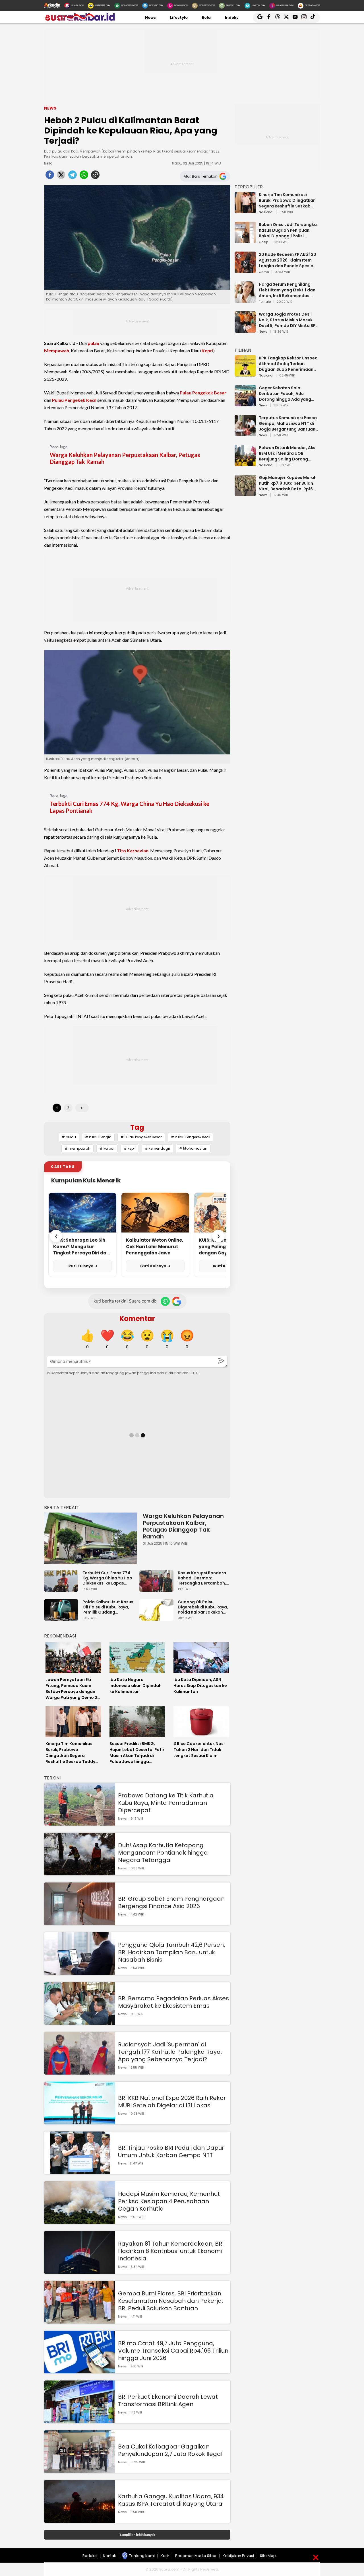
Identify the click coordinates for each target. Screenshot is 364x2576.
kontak (110, 2556)
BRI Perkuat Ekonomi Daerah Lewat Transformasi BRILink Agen (168, 2400)
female (265, 302)
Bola (206, 18)
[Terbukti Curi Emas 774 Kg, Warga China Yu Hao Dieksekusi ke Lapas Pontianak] (63, 1589)
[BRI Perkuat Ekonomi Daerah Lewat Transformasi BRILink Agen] (80, 2420)
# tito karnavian (193, 1148)
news (263, 332)
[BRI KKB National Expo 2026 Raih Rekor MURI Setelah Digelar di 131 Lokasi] (80, 2122)
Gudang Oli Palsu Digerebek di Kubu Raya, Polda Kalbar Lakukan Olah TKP (203, 1607)
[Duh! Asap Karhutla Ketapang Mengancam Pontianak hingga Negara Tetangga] (80, 1873)
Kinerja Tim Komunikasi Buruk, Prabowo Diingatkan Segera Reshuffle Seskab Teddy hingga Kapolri (287, 200)
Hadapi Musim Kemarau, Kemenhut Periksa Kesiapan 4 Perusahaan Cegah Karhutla (169, 2201)
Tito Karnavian (133, 850)
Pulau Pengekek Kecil (74, 400)
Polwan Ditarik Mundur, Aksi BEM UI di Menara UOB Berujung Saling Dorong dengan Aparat (288, 453)
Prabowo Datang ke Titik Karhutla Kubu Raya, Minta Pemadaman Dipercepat (166, 1803)
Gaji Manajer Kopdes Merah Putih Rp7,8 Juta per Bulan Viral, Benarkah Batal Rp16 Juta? (288, 483)
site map (268, 2556)
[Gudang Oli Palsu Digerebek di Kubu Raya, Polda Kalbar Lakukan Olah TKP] (158, 1618)
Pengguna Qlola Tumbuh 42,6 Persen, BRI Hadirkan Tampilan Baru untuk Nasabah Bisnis (171, 1952)
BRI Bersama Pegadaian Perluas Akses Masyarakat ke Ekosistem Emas (173, 2002)
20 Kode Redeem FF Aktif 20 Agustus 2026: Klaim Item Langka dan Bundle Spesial (288, 260)
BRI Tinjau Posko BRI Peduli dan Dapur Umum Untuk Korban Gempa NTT (171, 2151)
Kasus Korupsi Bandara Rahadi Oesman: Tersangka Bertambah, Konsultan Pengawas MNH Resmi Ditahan (202, 1578)
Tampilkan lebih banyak (137, 2535)
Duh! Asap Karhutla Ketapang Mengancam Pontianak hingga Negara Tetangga (163, 1853)
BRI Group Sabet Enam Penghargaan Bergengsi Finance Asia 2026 (171, 1902)
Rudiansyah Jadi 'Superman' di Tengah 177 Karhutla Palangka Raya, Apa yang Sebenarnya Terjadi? (170, 2052)
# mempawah (77, 1148)
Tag (137, 1127)
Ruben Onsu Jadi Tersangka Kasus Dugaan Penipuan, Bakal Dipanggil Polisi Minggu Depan (288, 230)
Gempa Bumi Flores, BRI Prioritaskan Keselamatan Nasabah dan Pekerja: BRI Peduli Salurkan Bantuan (170, 2301)
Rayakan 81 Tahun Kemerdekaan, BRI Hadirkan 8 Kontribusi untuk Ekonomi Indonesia (171, 2251)
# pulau (69, 1137)
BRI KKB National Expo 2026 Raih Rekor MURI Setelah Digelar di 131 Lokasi (172, 2102)
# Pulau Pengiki (98, 1137)
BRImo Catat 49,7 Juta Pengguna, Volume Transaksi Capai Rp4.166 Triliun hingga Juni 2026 (173, 2351)
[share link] (95, 176)
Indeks (232, 18)
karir (165, 2556)
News (150, 18)
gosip (263, 242)
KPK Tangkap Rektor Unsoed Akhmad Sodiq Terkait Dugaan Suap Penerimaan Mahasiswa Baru (288, 364)
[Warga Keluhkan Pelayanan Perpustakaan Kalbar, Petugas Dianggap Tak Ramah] (91, 1539)
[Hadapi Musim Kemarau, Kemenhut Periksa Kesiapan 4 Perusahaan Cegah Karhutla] (80, 2221)
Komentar (137, 1319)
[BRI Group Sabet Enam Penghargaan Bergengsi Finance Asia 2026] (80, 1922)
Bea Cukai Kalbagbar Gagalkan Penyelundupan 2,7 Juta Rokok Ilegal (170, 2450)
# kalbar (107, 1148)
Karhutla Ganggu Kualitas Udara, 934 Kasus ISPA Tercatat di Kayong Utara (171, 2500)
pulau (93, 343)
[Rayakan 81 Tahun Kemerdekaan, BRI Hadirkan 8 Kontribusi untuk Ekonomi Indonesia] (80, 2271)
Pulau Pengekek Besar (203, 393)
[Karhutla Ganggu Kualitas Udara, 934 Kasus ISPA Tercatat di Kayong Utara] (80, 2520)
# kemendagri (157, 1148)
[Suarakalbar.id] (80, 20)
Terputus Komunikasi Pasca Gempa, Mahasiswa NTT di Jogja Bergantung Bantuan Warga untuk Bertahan (288, 423)
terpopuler (249, 187)
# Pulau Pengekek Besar (141, 1137)
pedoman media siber (196, 2556)
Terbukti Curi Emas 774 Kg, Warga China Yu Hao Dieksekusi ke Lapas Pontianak (130, 807)
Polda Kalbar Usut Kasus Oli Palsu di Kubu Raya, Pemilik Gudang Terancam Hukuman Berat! (108, 1607)
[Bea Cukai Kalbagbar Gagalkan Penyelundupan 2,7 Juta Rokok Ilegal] (80, 2470)
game (264, 272)
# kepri (130, 1148)
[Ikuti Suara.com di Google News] (177, 1301)
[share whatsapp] (84, 176)
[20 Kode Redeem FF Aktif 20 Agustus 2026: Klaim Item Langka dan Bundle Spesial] (245, 270)
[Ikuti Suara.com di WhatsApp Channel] (165, 1301)
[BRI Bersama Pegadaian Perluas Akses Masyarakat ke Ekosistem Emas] (80, 2022)
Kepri (207, 350)
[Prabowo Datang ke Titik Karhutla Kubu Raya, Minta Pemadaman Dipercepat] (80, 1823)
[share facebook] (50, 176)
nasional (266, 212)
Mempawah (57, 350)
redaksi (90, 2556)
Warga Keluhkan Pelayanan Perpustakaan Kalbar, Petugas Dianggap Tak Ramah (125, 458)
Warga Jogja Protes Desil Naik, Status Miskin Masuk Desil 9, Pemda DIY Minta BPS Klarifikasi (288, 320)
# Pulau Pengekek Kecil (191, 1137)
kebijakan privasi (238, 2556)
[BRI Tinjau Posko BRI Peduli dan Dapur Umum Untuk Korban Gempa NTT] (80, 2171)
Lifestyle (179, 18)
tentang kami (142, 2556)
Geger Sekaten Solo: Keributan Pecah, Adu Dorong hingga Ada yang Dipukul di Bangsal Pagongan (285, 394)
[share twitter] (61, 176)
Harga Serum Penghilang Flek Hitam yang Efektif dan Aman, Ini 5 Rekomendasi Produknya (287, 290)
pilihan (243, 350)
